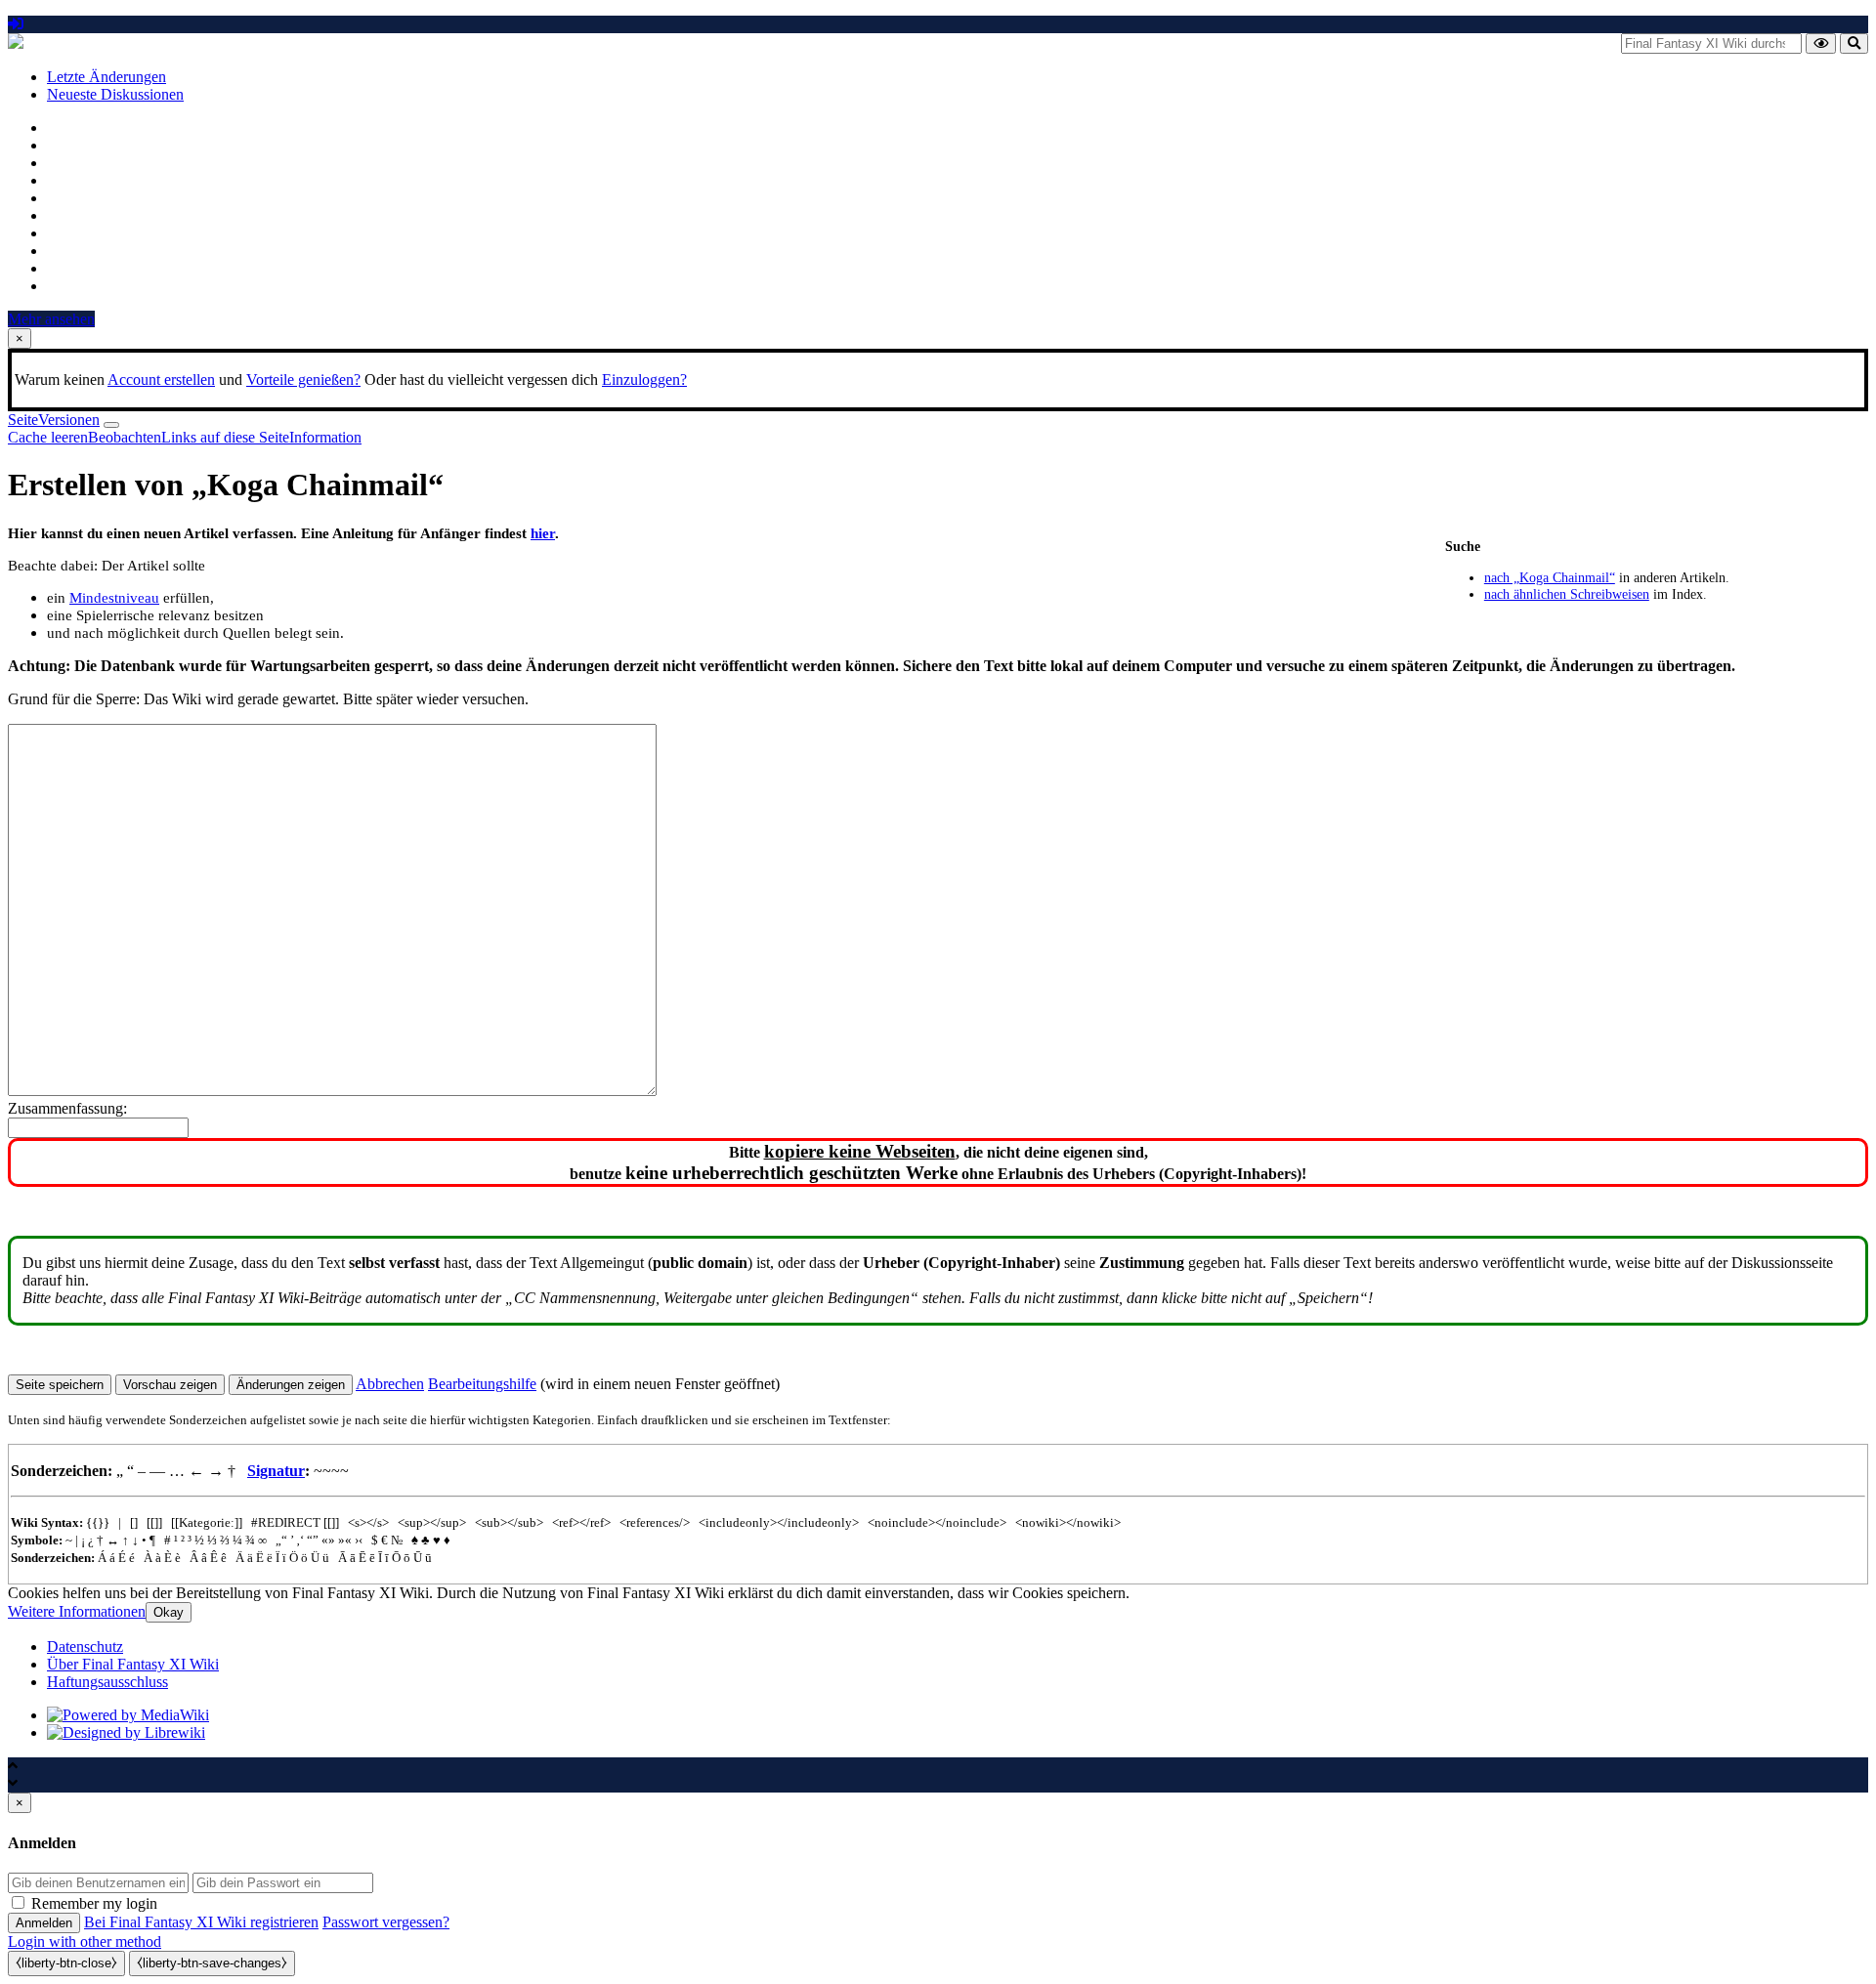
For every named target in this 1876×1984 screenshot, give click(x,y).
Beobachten (125, 437)
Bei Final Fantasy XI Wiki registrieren (201, 1922)
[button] (390, 1384)
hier (543, 533)
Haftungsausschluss (107, 1682)
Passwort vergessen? (386, 1922)
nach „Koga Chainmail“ (1550, 577)
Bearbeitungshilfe (482, 1384)
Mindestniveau (114, 597)
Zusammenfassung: (67, 1108)
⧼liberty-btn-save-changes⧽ (212, 1963)
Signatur (276, 1471)
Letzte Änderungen (107, 77)
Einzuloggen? (644, 380)
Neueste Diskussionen (115, 94)
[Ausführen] (1821, 43)
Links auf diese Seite (225, 437)
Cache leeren (48, 437)
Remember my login (94, 1903)
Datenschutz (85, 1646)
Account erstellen (161, 380)
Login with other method (85, 1942)
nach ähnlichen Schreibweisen (1567, 594)
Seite (23, 420)
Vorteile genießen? (303, 380)
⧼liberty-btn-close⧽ (66, 1963)
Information (325, 437)
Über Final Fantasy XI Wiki (133, 1664)
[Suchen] (1854, 43)
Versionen (69, 420)
